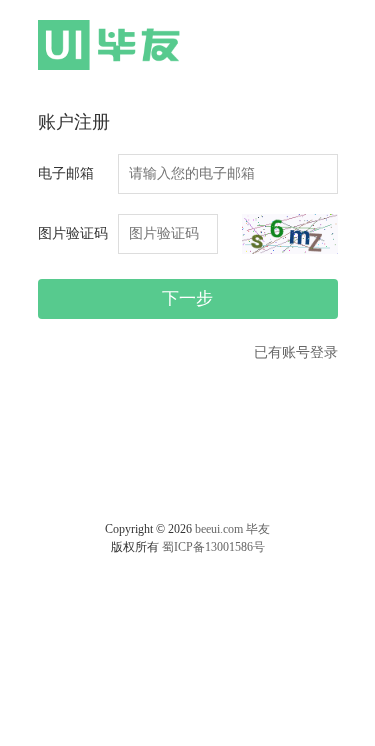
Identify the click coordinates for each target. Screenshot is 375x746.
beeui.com (219, 529)
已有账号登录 (296, 352)
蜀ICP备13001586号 (213, 547)
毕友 (258, 529)
